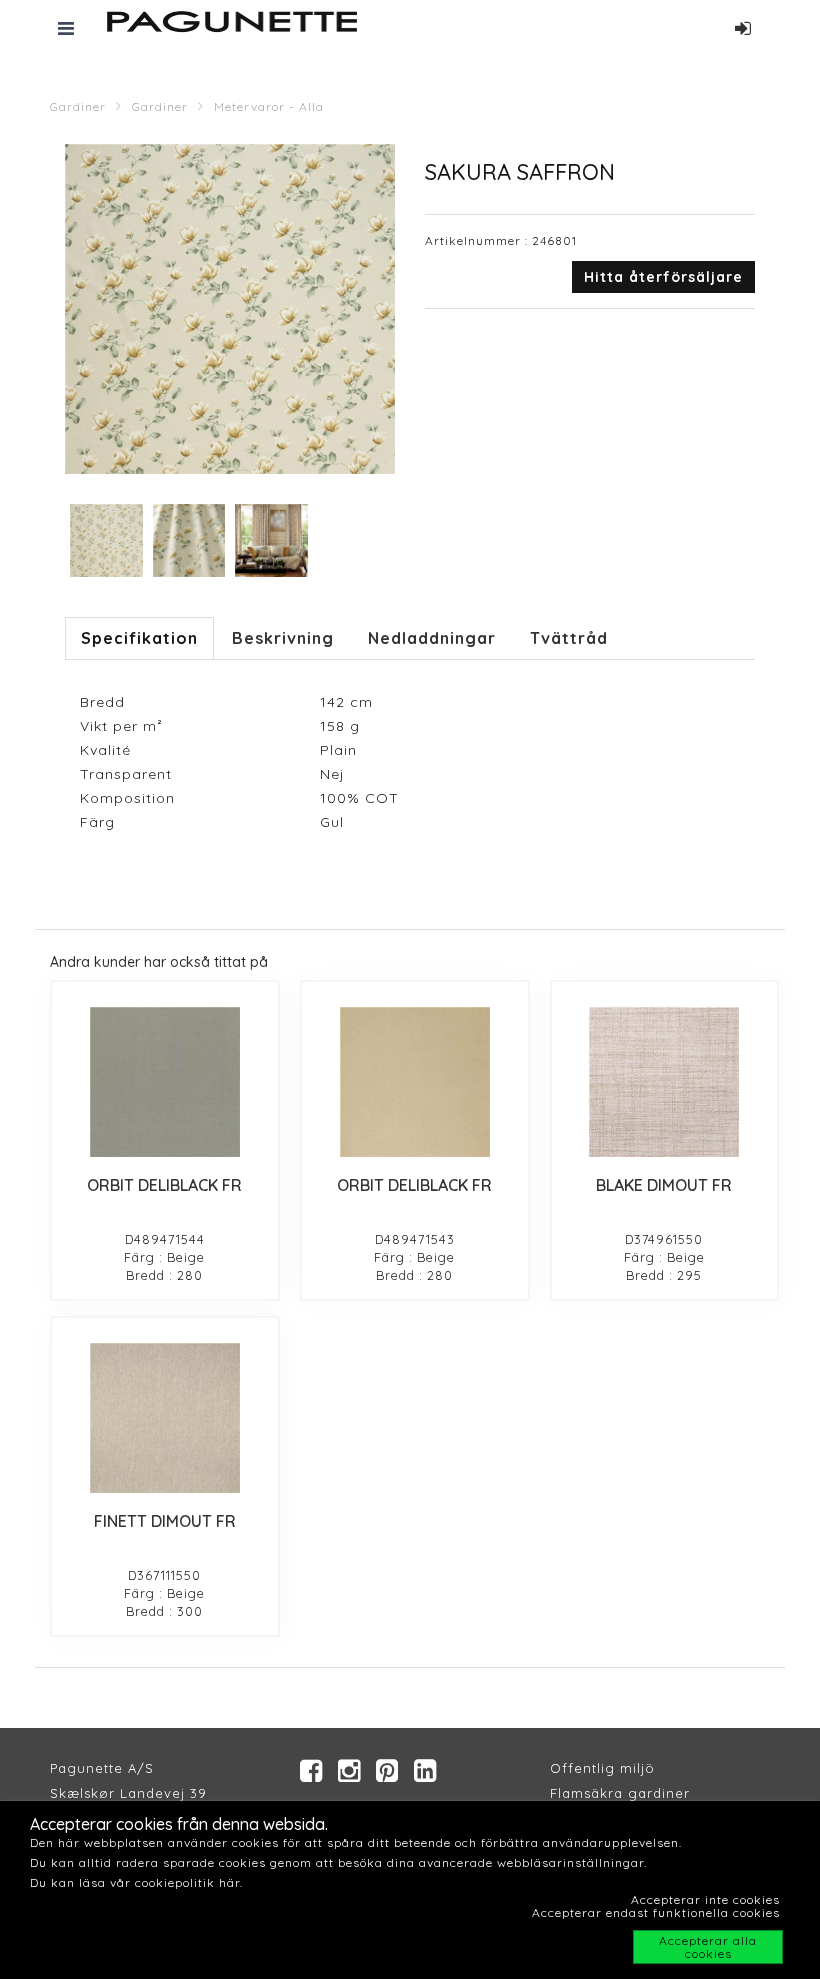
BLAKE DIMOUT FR (664, 1185)
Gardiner (78, 106)
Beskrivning (283, 638)
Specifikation (139, 638)
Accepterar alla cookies (708, 1947)
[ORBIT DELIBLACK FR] (165, 1082)
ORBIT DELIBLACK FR (164, 1185)
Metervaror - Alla (269, 106)
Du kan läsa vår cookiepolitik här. (136, 1882)
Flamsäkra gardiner (620, 1793)
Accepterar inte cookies (705, 1899)
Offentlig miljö (602, 1768)
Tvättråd (569, 638)
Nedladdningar (432, 638)
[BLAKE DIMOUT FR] (665, 1082)
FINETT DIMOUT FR (165, 1521)
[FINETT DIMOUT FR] (165, 1418)
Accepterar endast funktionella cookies (656, 1912)
